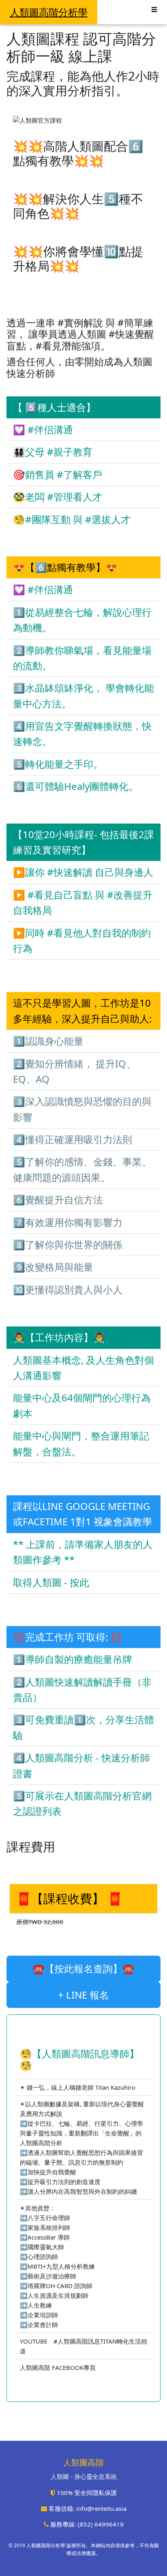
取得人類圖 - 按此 (51, 1582)
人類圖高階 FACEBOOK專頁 (58, 2367)
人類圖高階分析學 (49, 12)
